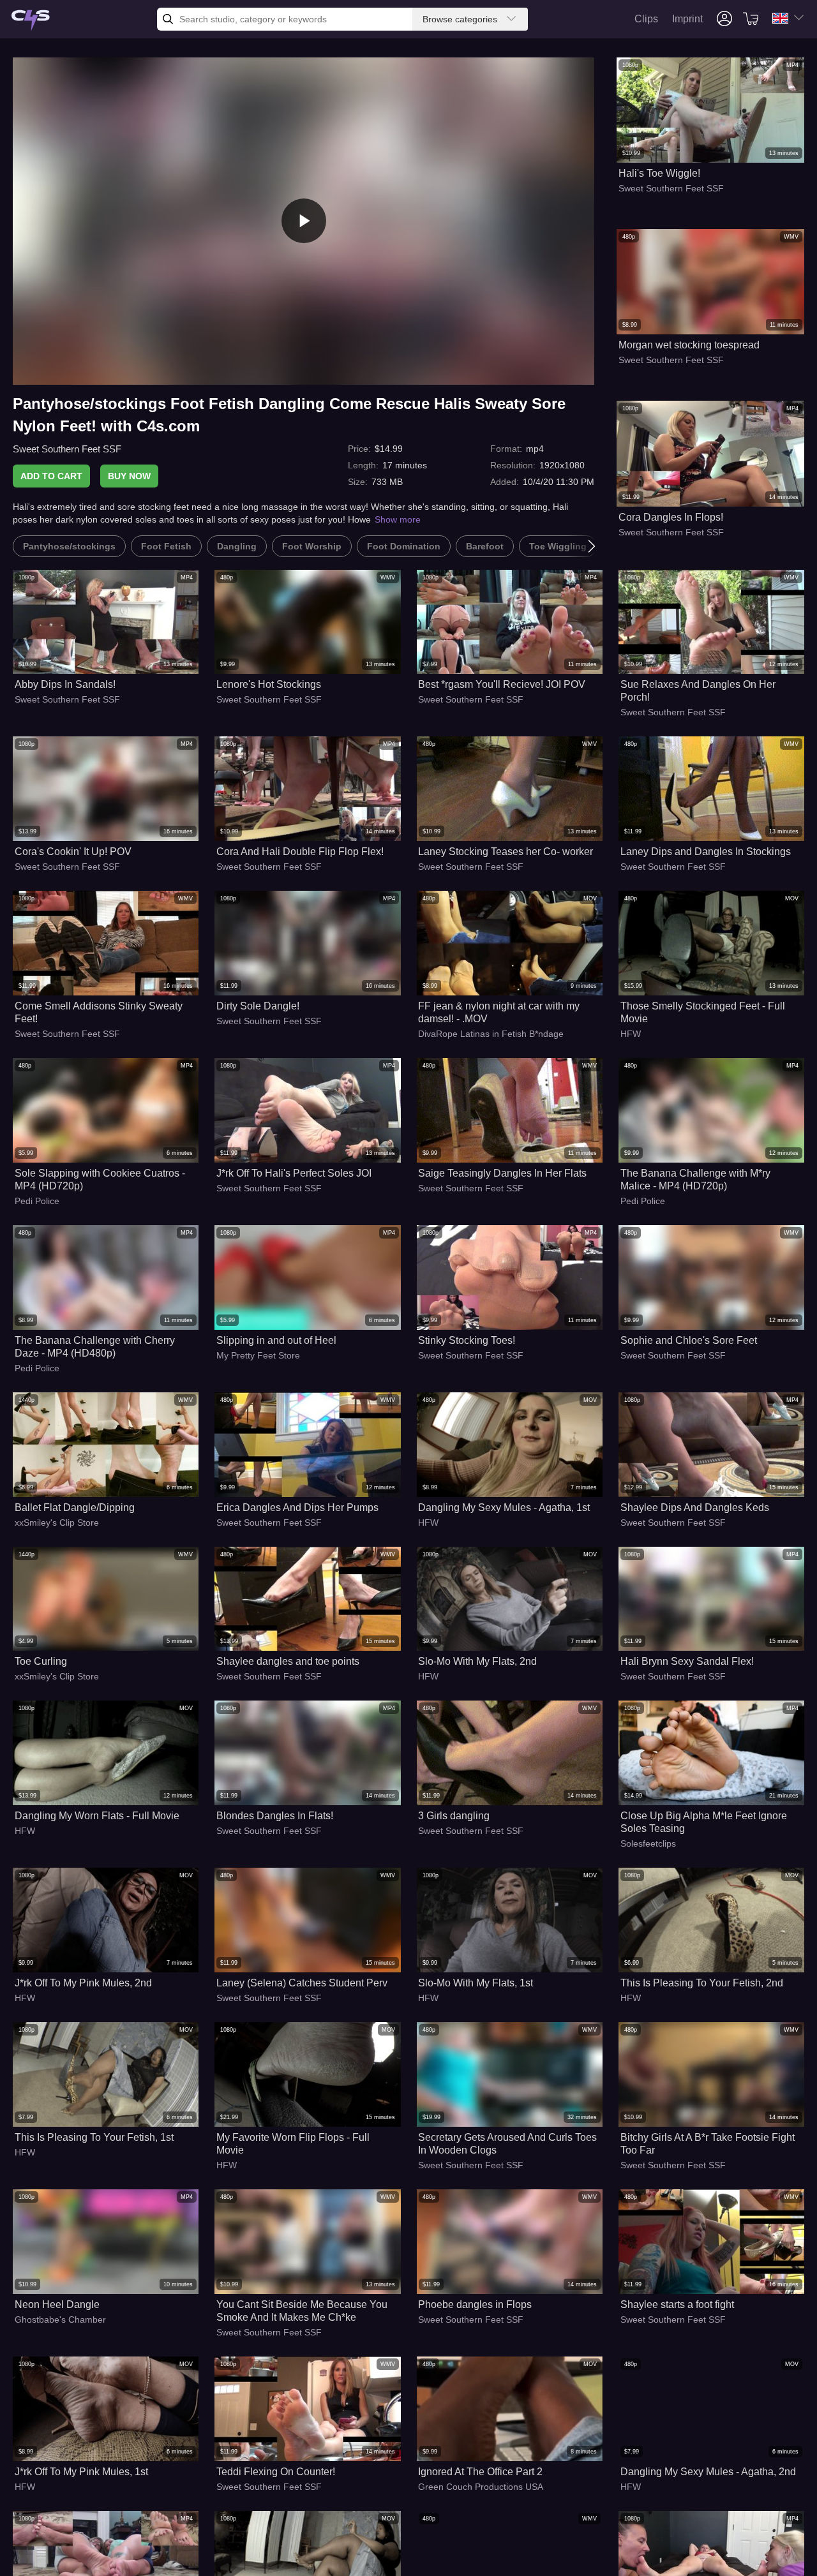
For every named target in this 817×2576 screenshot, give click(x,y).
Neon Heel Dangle (57, 2304)
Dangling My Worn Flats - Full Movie (97, 1816)
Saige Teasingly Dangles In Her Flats (502, 1173)
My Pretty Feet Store (258, 1355)
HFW (631, 1034)
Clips (646, 19)
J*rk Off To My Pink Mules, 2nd (83, 1983)
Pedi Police (37, 1201)
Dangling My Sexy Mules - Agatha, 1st (504, 1508)
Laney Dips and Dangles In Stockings (706, 852)
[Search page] (31, 21)
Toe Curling (41, 1661)
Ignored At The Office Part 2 (480, 2472)
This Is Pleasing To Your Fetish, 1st (94, 2137)
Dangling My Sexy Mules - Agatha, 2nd (708, 2472)
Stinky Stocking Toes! (467, 1340)
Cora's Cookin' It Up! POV (73, 852)
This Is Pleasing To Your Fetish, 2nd (702, 1983)
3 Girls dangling (454, 1816)
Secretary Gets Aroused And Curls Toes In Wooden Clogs (507, 2144)
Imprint (687, 19)
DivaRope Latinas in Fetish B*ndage (491, 1034)
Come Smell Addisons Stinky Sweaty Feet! (99, 1012)
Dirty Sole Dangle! (258, 1006)
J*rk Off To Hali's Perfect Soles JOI (294, 1173)
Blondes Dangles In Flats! (275, 1816)
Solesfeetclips (648, 1843)
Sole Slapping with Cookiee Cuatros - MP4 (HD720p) (100, 1180)
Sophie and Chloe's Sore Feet (689, 1340)
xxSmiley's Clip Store (57, 1523)
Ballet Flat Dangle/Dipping (75, 1508)
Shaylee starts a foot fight (677, 2304)
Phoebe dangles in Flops (475, 2304)
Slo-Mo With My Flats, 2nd (477, 1661)
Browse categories (460, 19)
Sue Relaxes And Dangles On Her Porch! (698, 691)
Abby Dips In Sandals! (65, 684)
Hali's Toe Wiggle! (659, 173)
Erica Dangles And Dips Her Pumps (297, 1508)
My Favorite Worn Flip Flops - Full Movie (293, 2144)
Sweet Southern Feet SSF (67, 449)
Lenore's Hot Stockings (269, 684)
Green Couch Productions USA (481, 2487)
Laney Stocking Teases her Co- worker (506, 852)
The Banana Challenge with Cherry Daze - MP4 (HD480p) (95, 1347)
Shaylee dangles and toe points (288, 1661)
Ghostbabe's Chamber (60, 2319)
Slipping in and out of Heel (276, 1340)
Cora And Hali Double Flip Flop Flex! (300, 852)
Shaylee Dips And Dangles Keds (695, 1508)
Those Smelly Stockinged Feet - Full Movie (703, 1012)
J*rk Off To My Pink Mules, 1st (81, 2472)
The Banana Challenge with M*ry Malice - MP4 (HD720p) (695, 1180)
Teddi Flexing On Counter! (276, 2472)
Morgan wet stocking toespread (689, 345)
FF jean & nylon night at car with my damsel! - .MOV (499, 1012)
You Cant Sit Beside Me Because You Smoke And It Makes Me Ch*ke (302, 2311)
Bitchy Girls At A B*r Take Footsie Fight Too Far (708, 2144)
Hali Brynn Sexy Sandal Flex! (687, 1661)
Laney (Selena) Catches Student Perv (302, 1983)
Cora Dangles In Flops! (671, 517)
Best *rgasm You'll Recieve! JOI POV (502, 684)
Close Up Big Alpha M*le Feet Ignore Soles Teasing (704, 1822)
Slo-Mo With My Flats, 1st (476, 1983)
